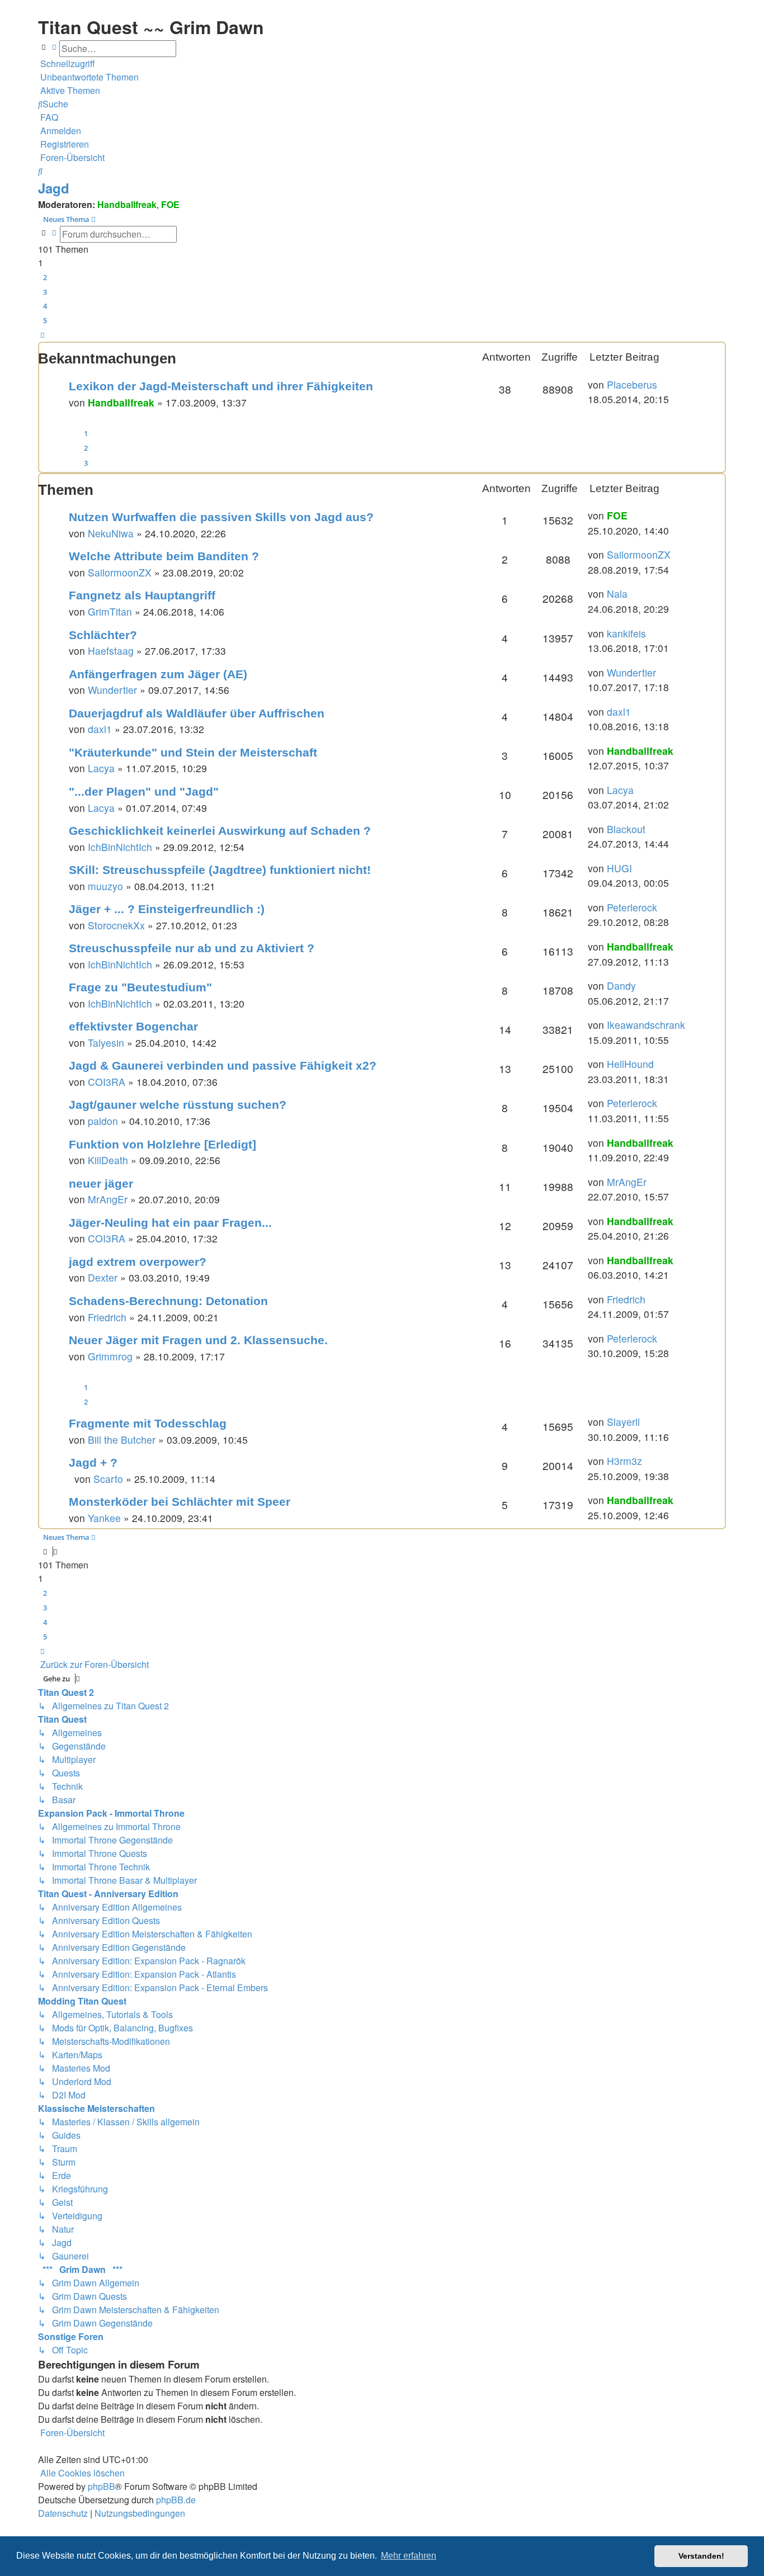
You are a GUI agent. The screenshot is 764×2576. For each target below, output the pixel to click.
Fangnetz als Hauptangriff (142, 595)
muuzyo (105, 886)
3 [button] (45, 292)
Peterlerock (632, 907)
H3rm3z (624, 1461)
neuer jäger (101, 1183)
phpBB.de (176, 2500)
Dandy (621, 986)
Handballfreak (127, 204)
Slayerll (623, 1422)
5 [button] (45, 320)
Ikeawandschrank (646, 1025)
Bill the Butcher (122, 1440)
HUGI (619, 868)
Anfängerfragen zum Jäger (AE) (158, 674)
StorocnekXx (116, 925)
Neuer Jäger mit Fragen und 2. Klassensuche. (198, 1340)
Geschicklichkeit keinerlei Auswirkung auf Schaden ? (220, 831)
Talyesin (106, 1043)
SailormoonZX (120, 572)
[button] (43, 335)
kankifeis (626, 633)
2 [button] (45, 277)
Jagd (54, 188)
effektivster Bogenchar (133, 1026)
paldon (103, 1121)
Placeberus (632, 384)
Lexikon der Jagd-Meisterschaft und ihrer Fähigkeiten (221, 386)
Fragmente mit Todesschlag (148, 1423)
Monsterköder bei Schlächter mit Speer (180, 1502)
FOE (170, 204)
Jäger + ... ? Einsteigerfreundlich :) (167, 909)
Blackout (626, 829)
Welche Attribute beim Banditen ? (164, 556)
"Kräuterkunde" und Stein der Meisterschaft (193, 752)
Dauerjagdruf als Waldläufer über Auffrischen (197, 713)
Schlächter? (103, 635)
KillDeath (108, 1160)
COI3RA (107, 1082)
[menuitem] (88, 77)
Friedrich (107, 1317)
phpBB (102, 2486)
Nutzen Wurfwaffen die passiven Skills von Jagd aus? (221, 517)
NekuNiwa (111, 533)
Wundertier (112, 690)
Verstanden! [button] (701, 2556)
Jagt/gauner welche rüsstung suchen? (178, 1105)
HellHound (630, 1064)
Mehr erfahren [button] (409, 2556)
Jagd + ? (93, 1462)
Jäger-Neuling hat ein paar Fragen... (170, 1223)
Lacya (101, 768)
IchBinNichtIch (120, 847)
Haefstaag (111, 651)
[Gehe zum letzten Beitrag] (661, 385)
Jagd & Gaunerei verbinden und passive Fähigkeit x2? (223, 1065)
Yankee (104, 1518)
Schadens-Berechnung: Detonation (168, 1301)
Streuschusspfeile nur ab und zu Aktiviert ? (192, 948)
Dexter (103, 1277)
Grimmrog (110, 1356)
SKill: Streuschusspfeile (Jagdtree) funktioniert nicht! (220, 870)
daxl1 (100, 729)
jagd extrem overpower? (138, 1262)
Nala (617, 594)
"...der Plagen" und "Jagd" (144, 791)
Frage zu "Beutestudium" (140, 987)
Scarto (108, 1479)
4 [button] (45, 306)
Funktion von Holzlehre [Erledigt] (162, 1144)
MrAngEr (108, 1199)
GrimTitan (110, 611)
